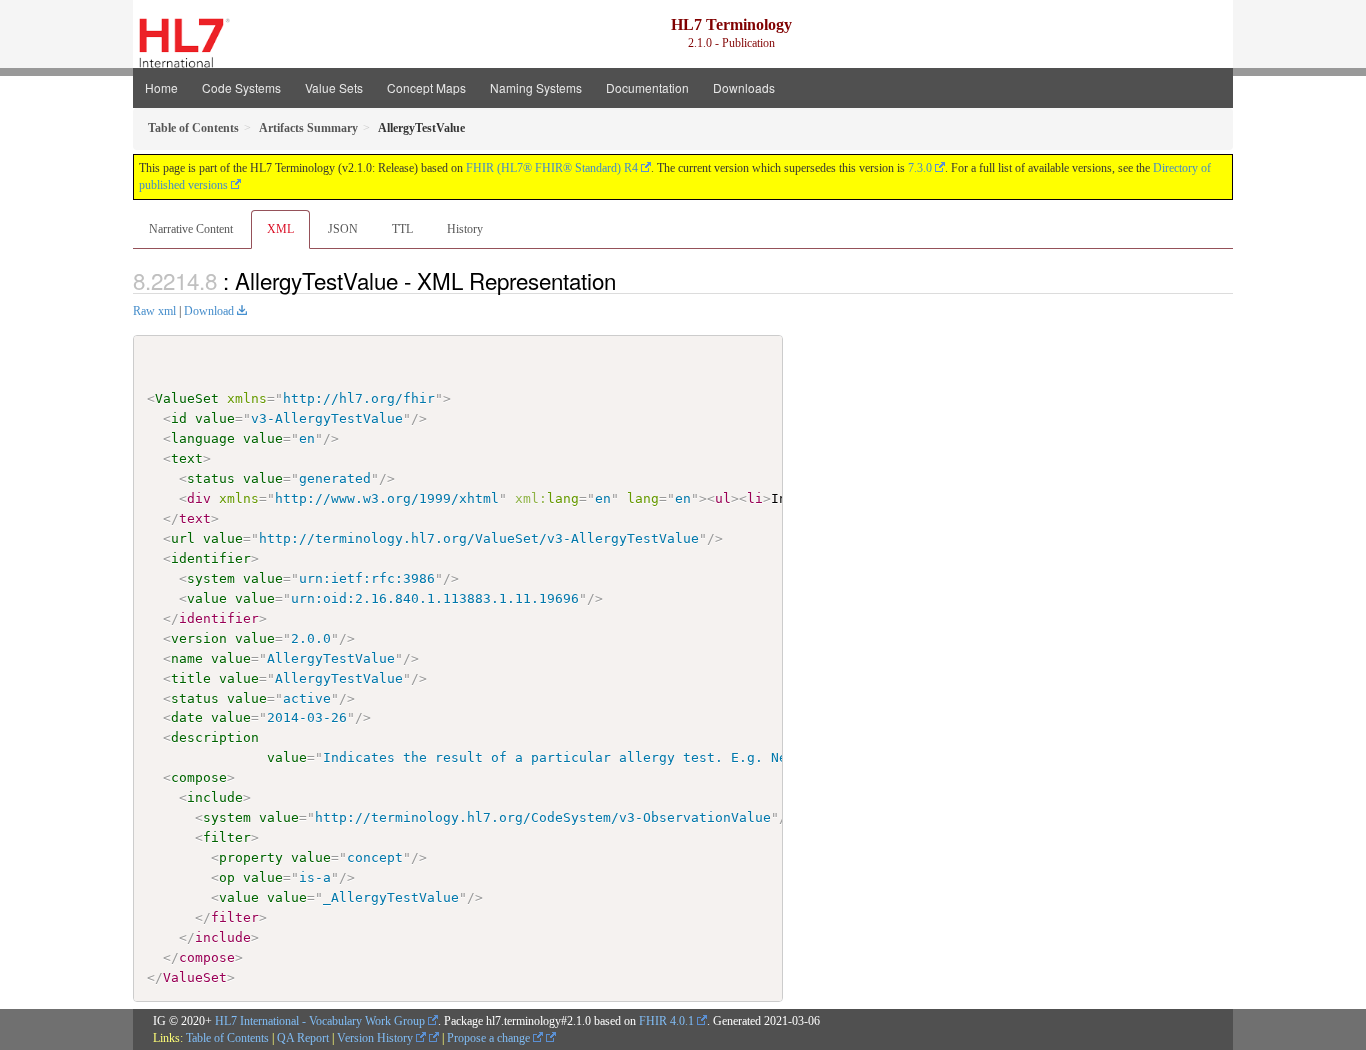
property (251, 857)
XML (280, 229)
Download (209, 311)
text (187, 458)
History (465, 229)
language (203, 438)
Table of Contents (227, 1038)
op (227, 877)
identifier (211, 558)
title (191, 678)
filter (227, 837)
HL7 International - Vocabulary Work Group (320, 1021)
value (215, 418)
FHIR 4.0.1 (666, 1021)
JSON (343, 229)
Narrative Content (191, 229)
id (179, 418)
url (183, 538)
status (211, 478)
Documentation (647, 87)
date (187, 717)
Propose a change (490, 1038)
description (215, 737)
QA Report (303, 1038)
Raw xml (154, 311)
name (187, 658)
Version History (376, 1038)
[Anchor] (627, 280)
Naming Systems (536, 87)
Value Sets (334, 87)
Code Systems (241, 87)
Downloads (744, 87)
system (211, 578)
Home (161, 87)
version (199, 638)
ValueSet (187, 398)
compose (199, 777)
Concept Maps (426, 87)
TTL (402, 229)
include (215, 797)
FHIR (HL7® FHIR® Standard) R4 (552, 168)
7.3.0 (920, 168)
